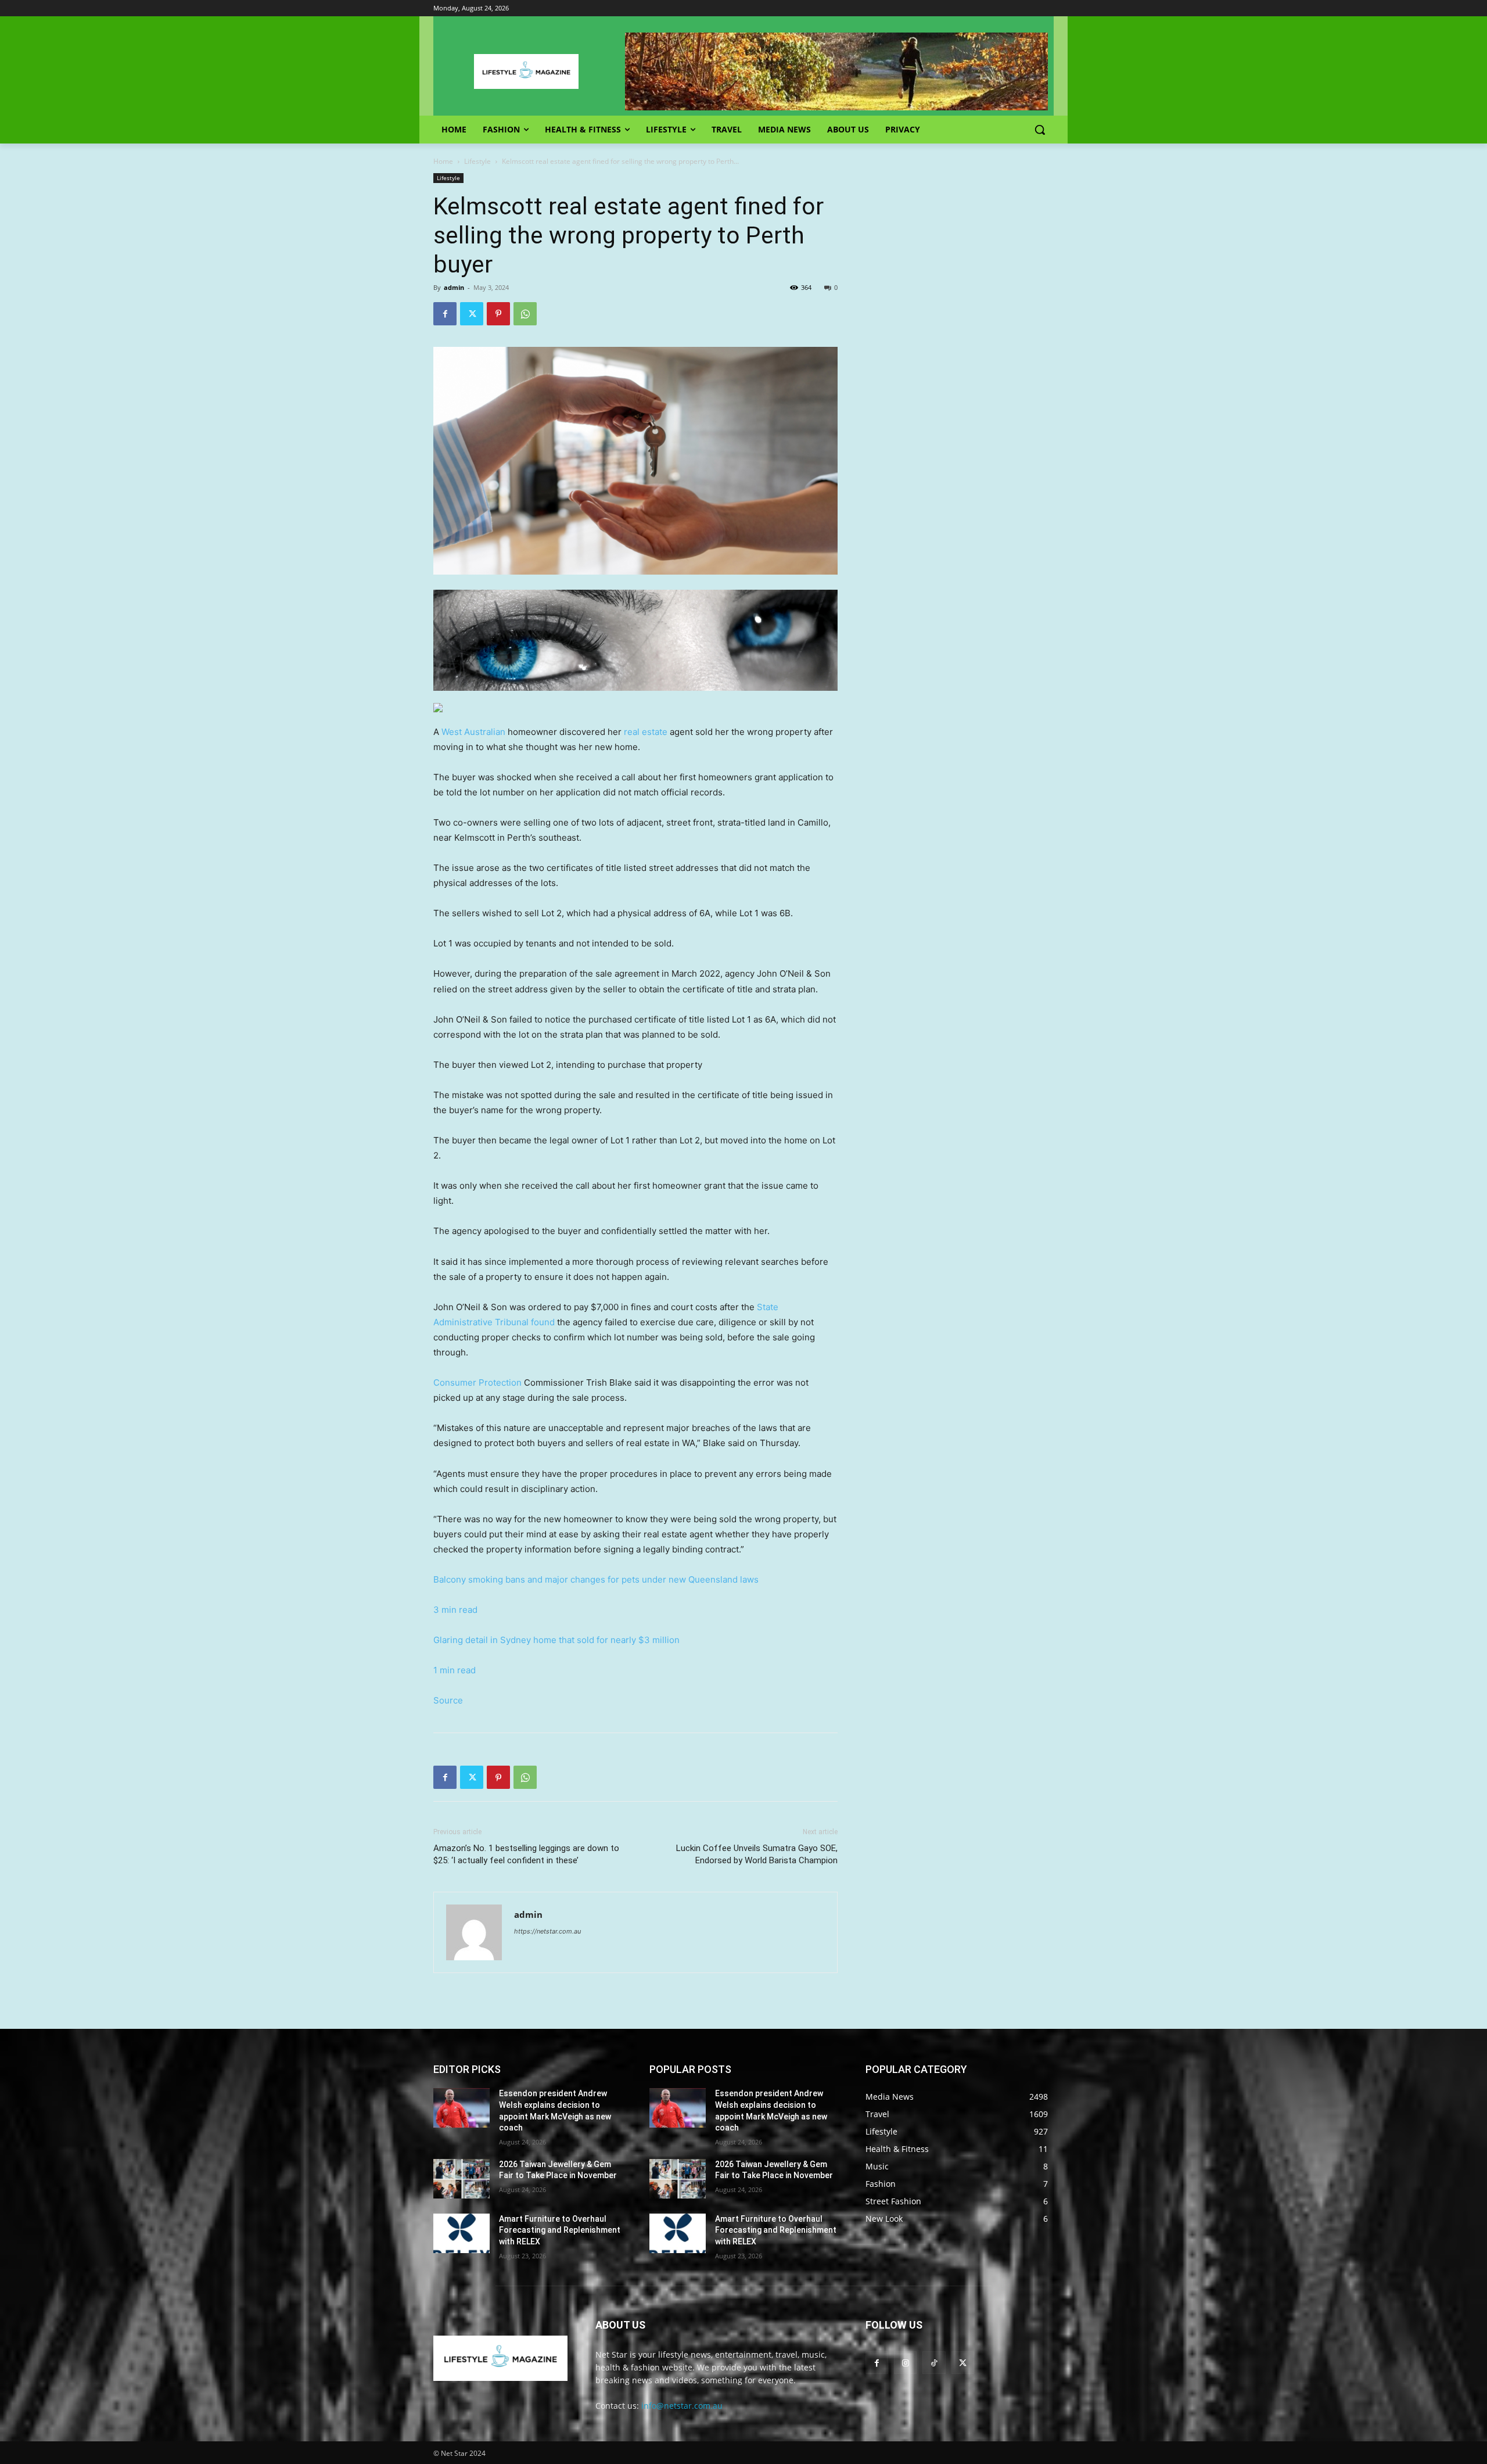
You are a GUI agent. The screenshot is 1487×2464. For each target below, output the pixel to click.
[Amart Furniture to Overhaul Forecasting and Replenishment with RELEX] (461, 2233)
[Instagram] (905, 2363)
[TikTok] (934, 2363)
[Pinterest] (498, 314)
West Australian (473, 732)
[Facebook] (445, 314)
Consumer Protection (477, 1382)
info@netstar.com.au (682, 2406)
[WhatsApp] (525, 314)
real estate (646, 732)
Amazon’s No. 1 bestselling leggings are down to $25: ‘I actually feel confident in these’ (526, 1854)
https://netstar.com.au (547, 1931)
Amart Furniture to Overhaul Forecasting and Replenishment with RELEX (560, 2230)
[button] (1040, 130)
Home (443, 161)
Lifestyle (477, 161)
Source (448, 1700)
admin (454, 287)
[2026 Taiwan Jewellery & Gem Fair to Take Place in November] (461, 2179)
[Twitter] (472, 314)
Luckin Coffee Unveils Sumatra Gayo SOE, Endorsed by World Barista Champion (757, 1854)
